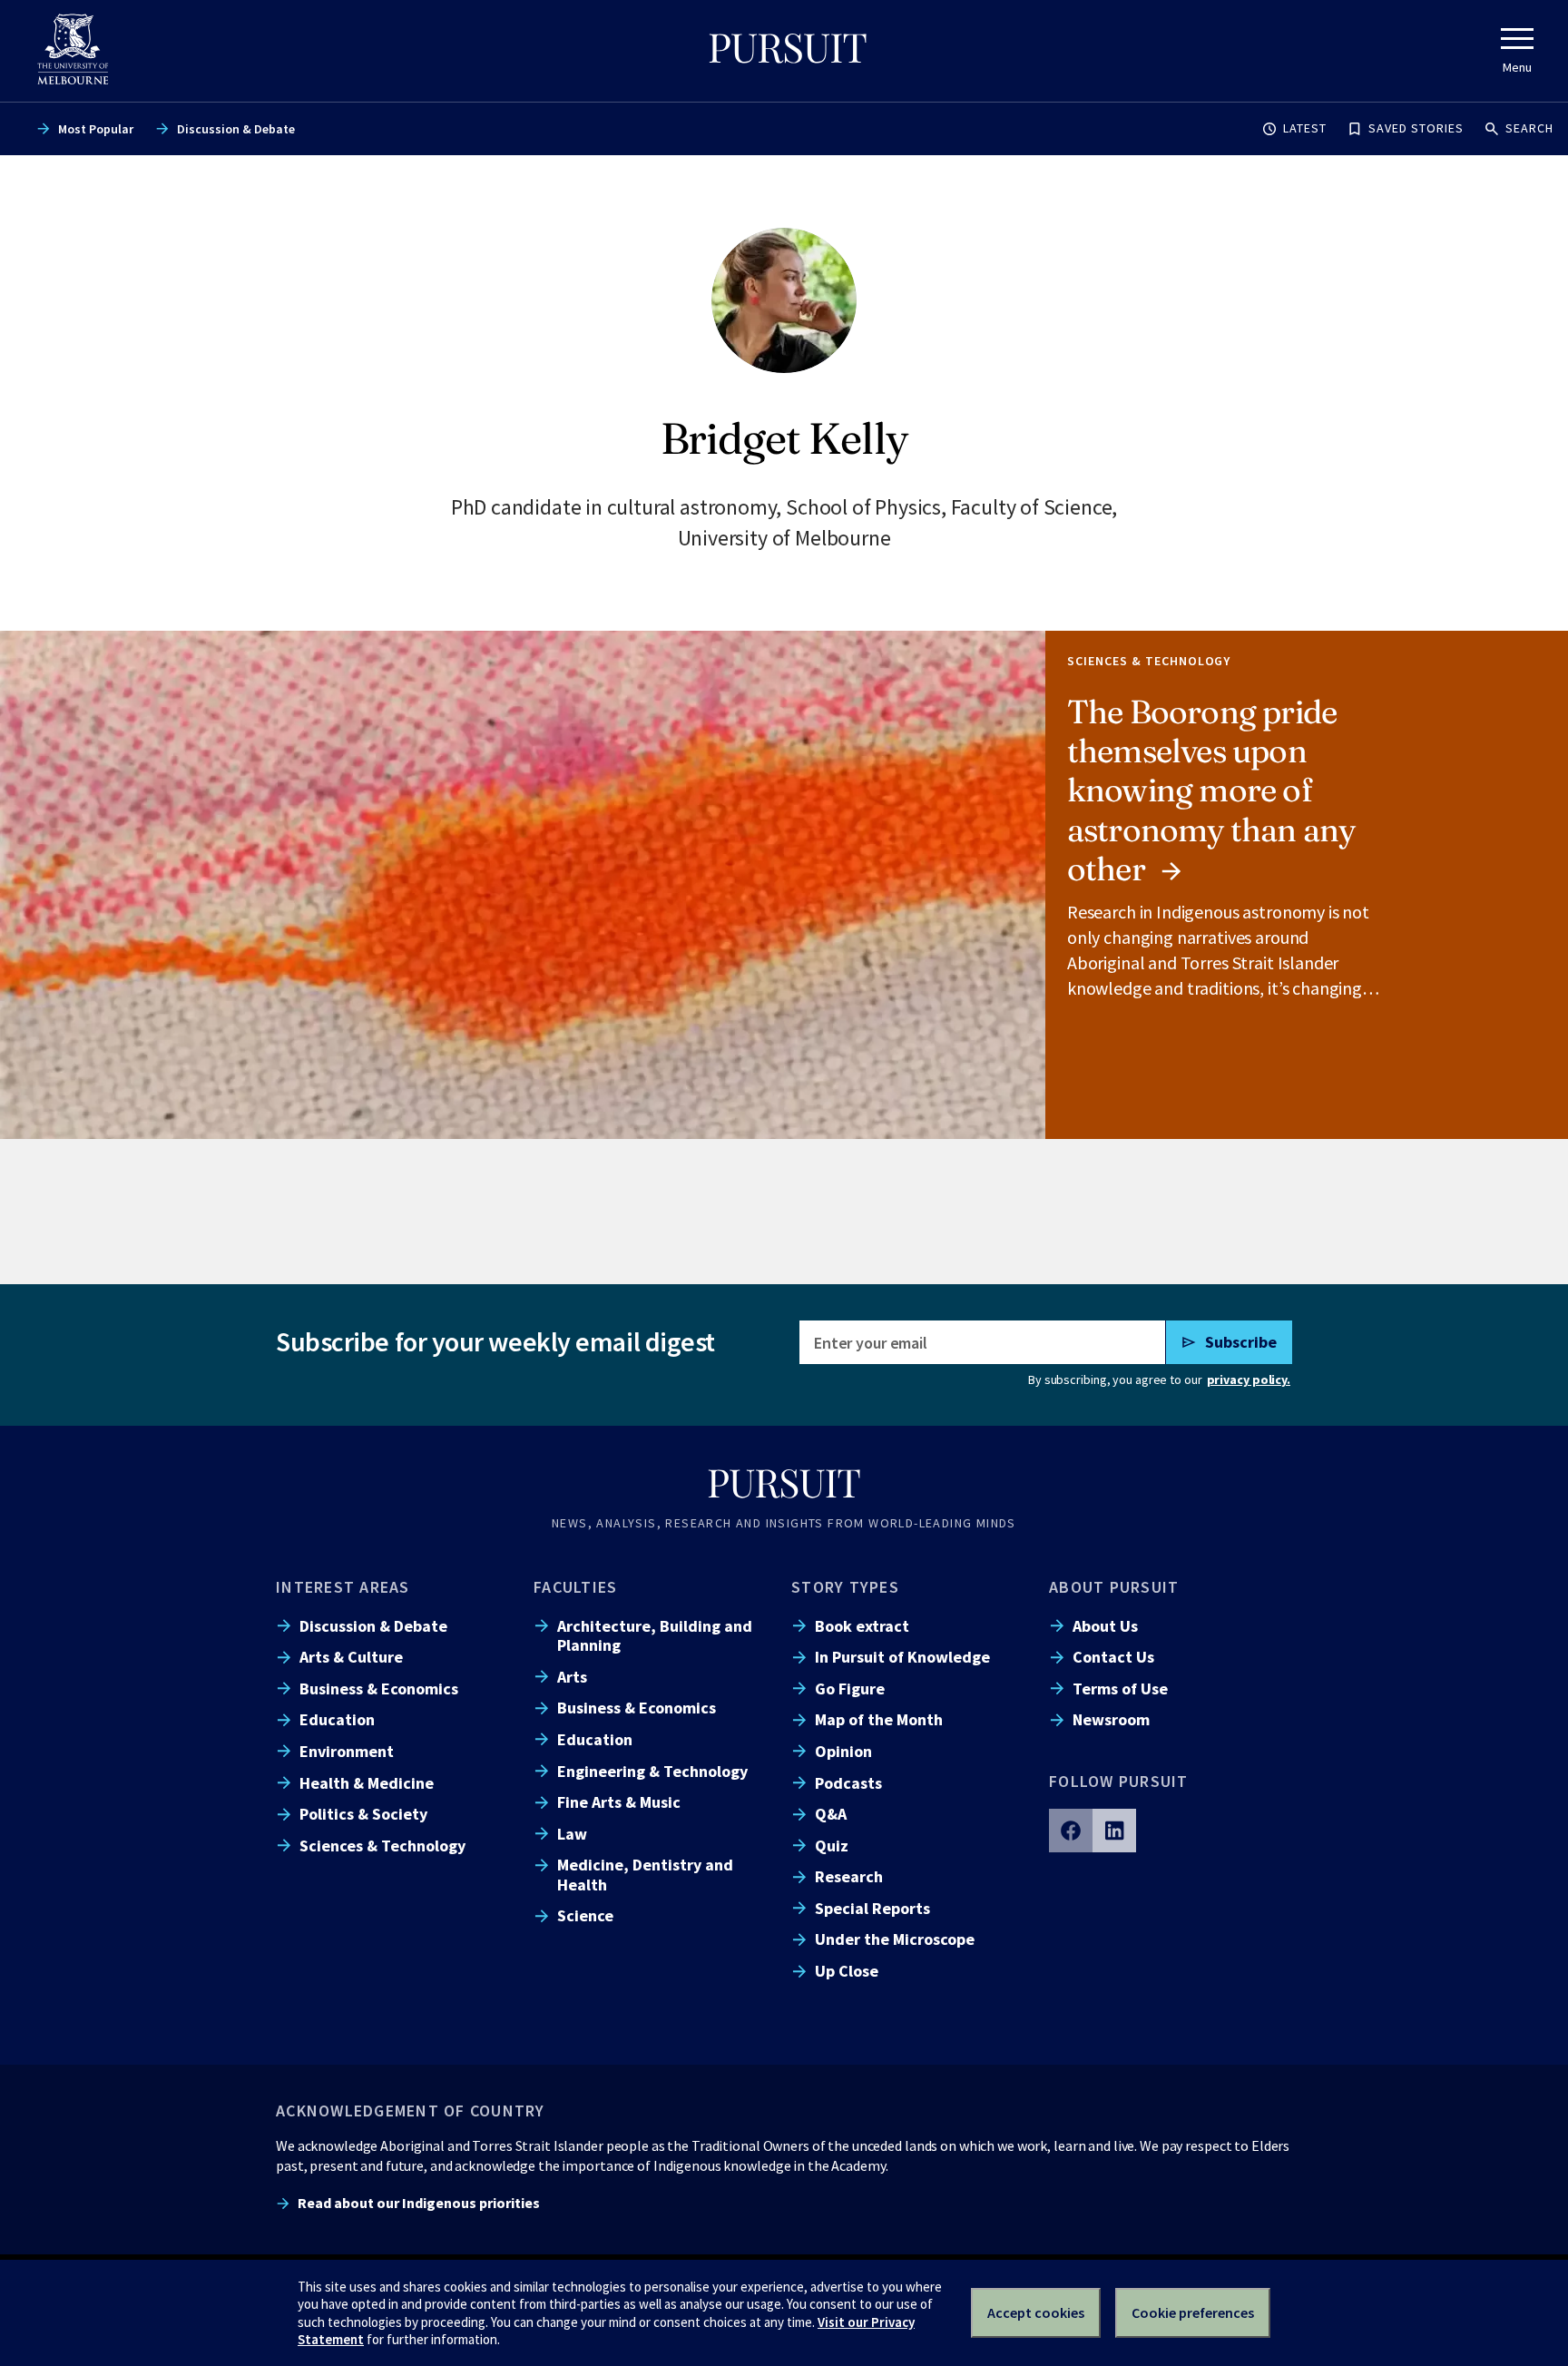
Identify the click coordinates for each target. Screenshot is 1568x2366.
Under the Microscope (895, 1939)
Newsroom (1111, 1719)
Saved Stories (1416, 128)
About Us (1105, 1626)
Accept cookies (1036, 2312)
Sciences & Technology (382, 1846)
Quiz (832, 1846)
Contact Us (1113, 1657)
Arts (572, 1677)
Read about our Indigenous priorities (419, 2203)
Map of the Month (879, 1719)
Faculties (575, 1587)
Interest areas (343, 1587)
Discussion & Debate (236, 129)
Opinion (843, 1751)
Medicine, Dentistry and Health (645, 1874)
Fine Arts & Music (619, 1802)
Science (585, 1915)
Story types (845, 1587)
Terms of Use (1120, 1689)
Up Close (847, 1971)
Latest (1305, 128)
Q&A (831, 1814)
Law (572, 1834)
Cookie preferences (1193, 2312)
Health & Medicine (367, 1783)
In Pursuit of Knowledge (902, 1657)
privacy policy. (1249, 1379)
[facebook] (1071, 1831)
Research (849, 1876)
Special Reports (872, 1908)
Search (1529, 128)
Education (337, 1719)
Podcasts (848, 1783)
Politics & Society (363, 1814)
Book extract (862, 1626)
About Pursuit (1114, 1587)
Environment (347, 1751)
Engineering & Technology (652, 1771)
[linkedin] (1114, 1831)
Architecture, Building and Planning (655, 1635)
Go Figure (850, 1689)
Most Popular (96, 129)
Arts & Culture (351, 1657)
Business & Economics (379, 1689)
